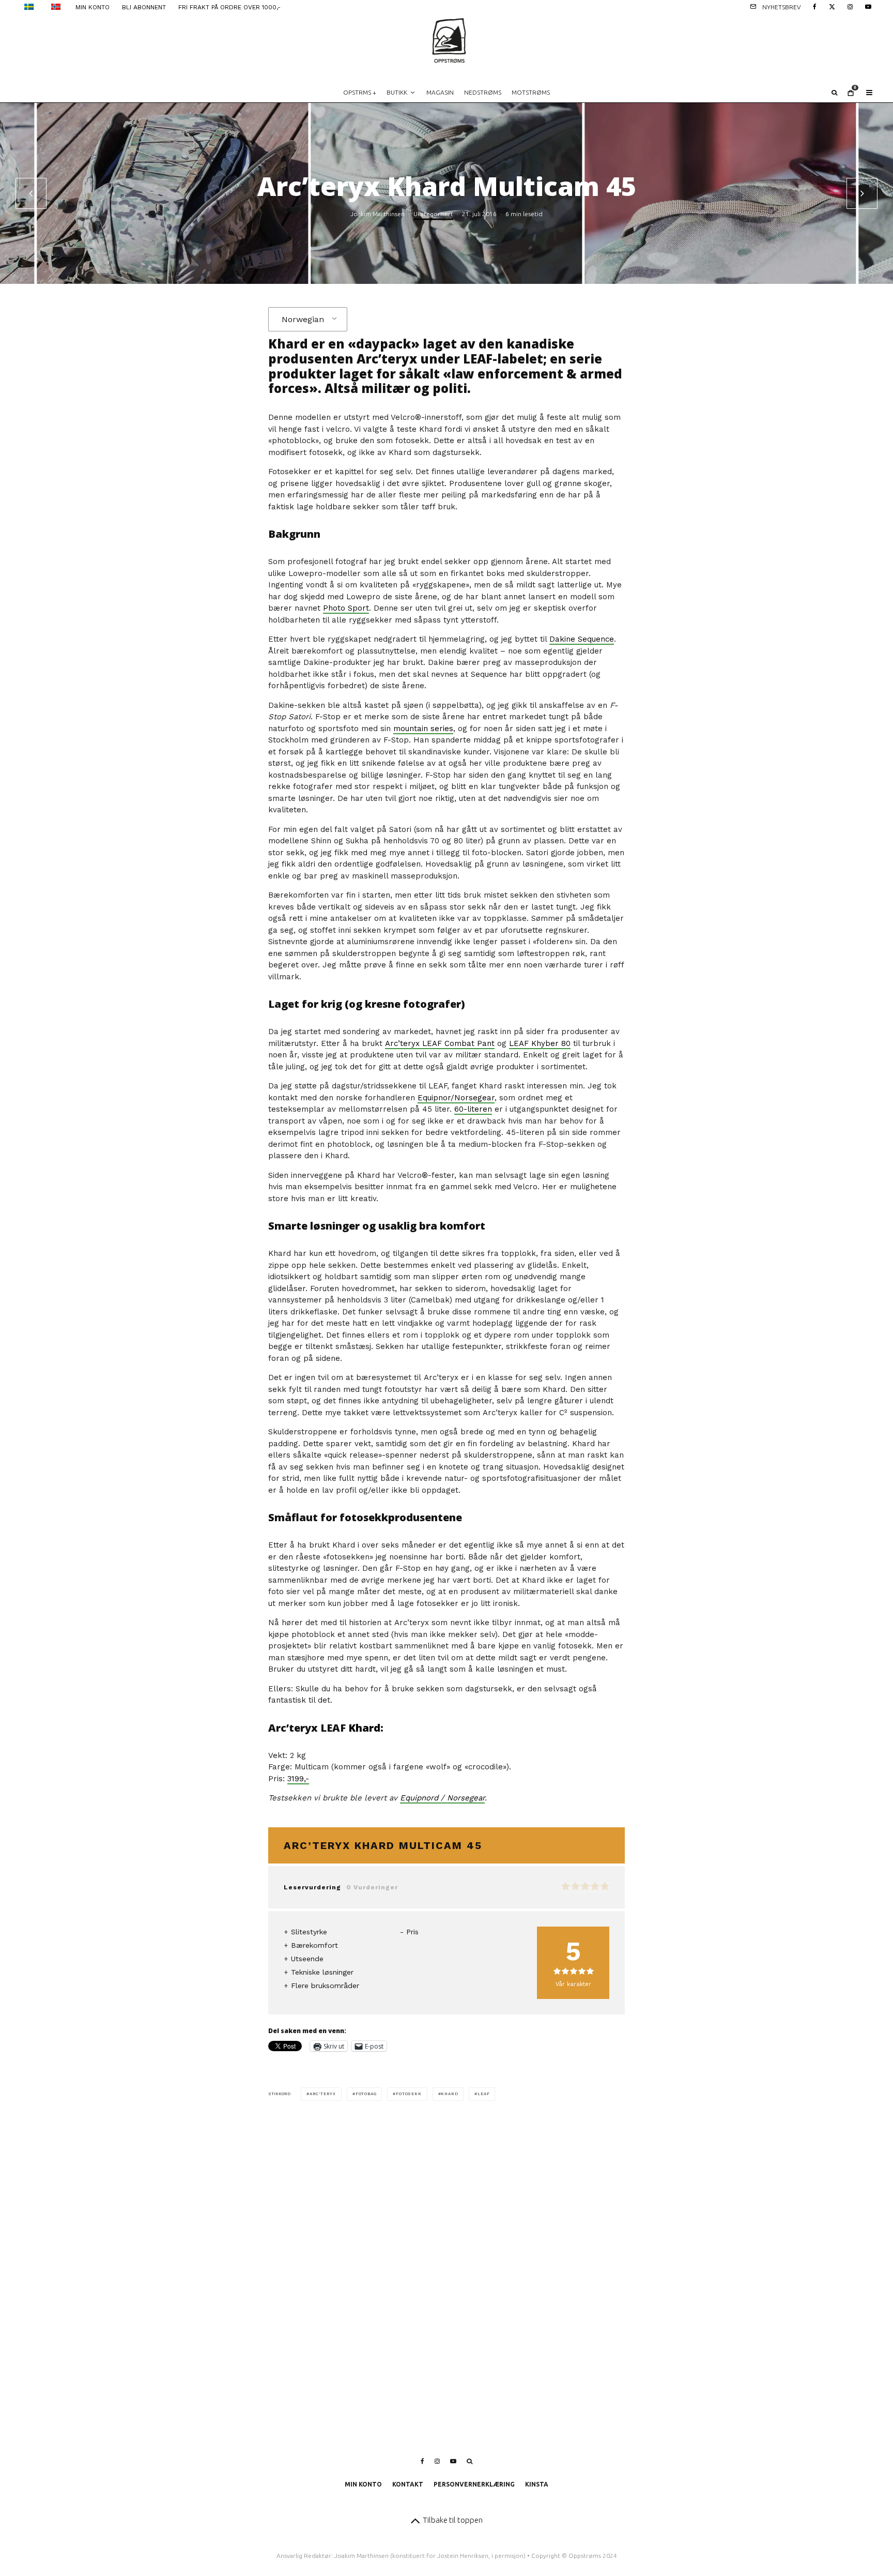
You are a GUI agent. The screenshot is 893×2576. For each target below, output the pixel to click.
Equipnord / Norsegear (442, 1798)
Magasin (440, 92)
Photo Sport (346, 608)
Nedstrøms (483, 92)
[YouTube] (868, 6)
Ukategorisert (433, 214)
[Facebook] (815, 6)
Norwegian (303, 319)
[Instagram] (850, 6)
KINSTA (537, 2484)
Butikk (397, 92)
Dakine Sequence (582, 639)
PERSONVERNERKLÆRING (474, 2484)
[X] (832, 6)
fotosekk (409, 2094)
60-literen (473, 1109)
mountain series (423, 729)
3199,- (298, 1779)
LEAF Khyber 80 (540, 1043)
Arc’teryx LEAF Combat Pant (440, 1043)
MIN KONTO (93, 7)
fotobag (366, 2094)
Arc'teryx (323, 2094)
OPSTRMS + (360, 92)
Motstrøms (531, 92)
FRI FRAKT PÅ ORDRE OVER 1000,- (229, 7)
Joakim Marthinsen (378, 214)
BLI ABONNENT (144, 7)
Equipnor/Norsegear (456, 1098)
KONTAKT (408, 2484)
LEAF (483, 2094)
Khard (364, 1728)
